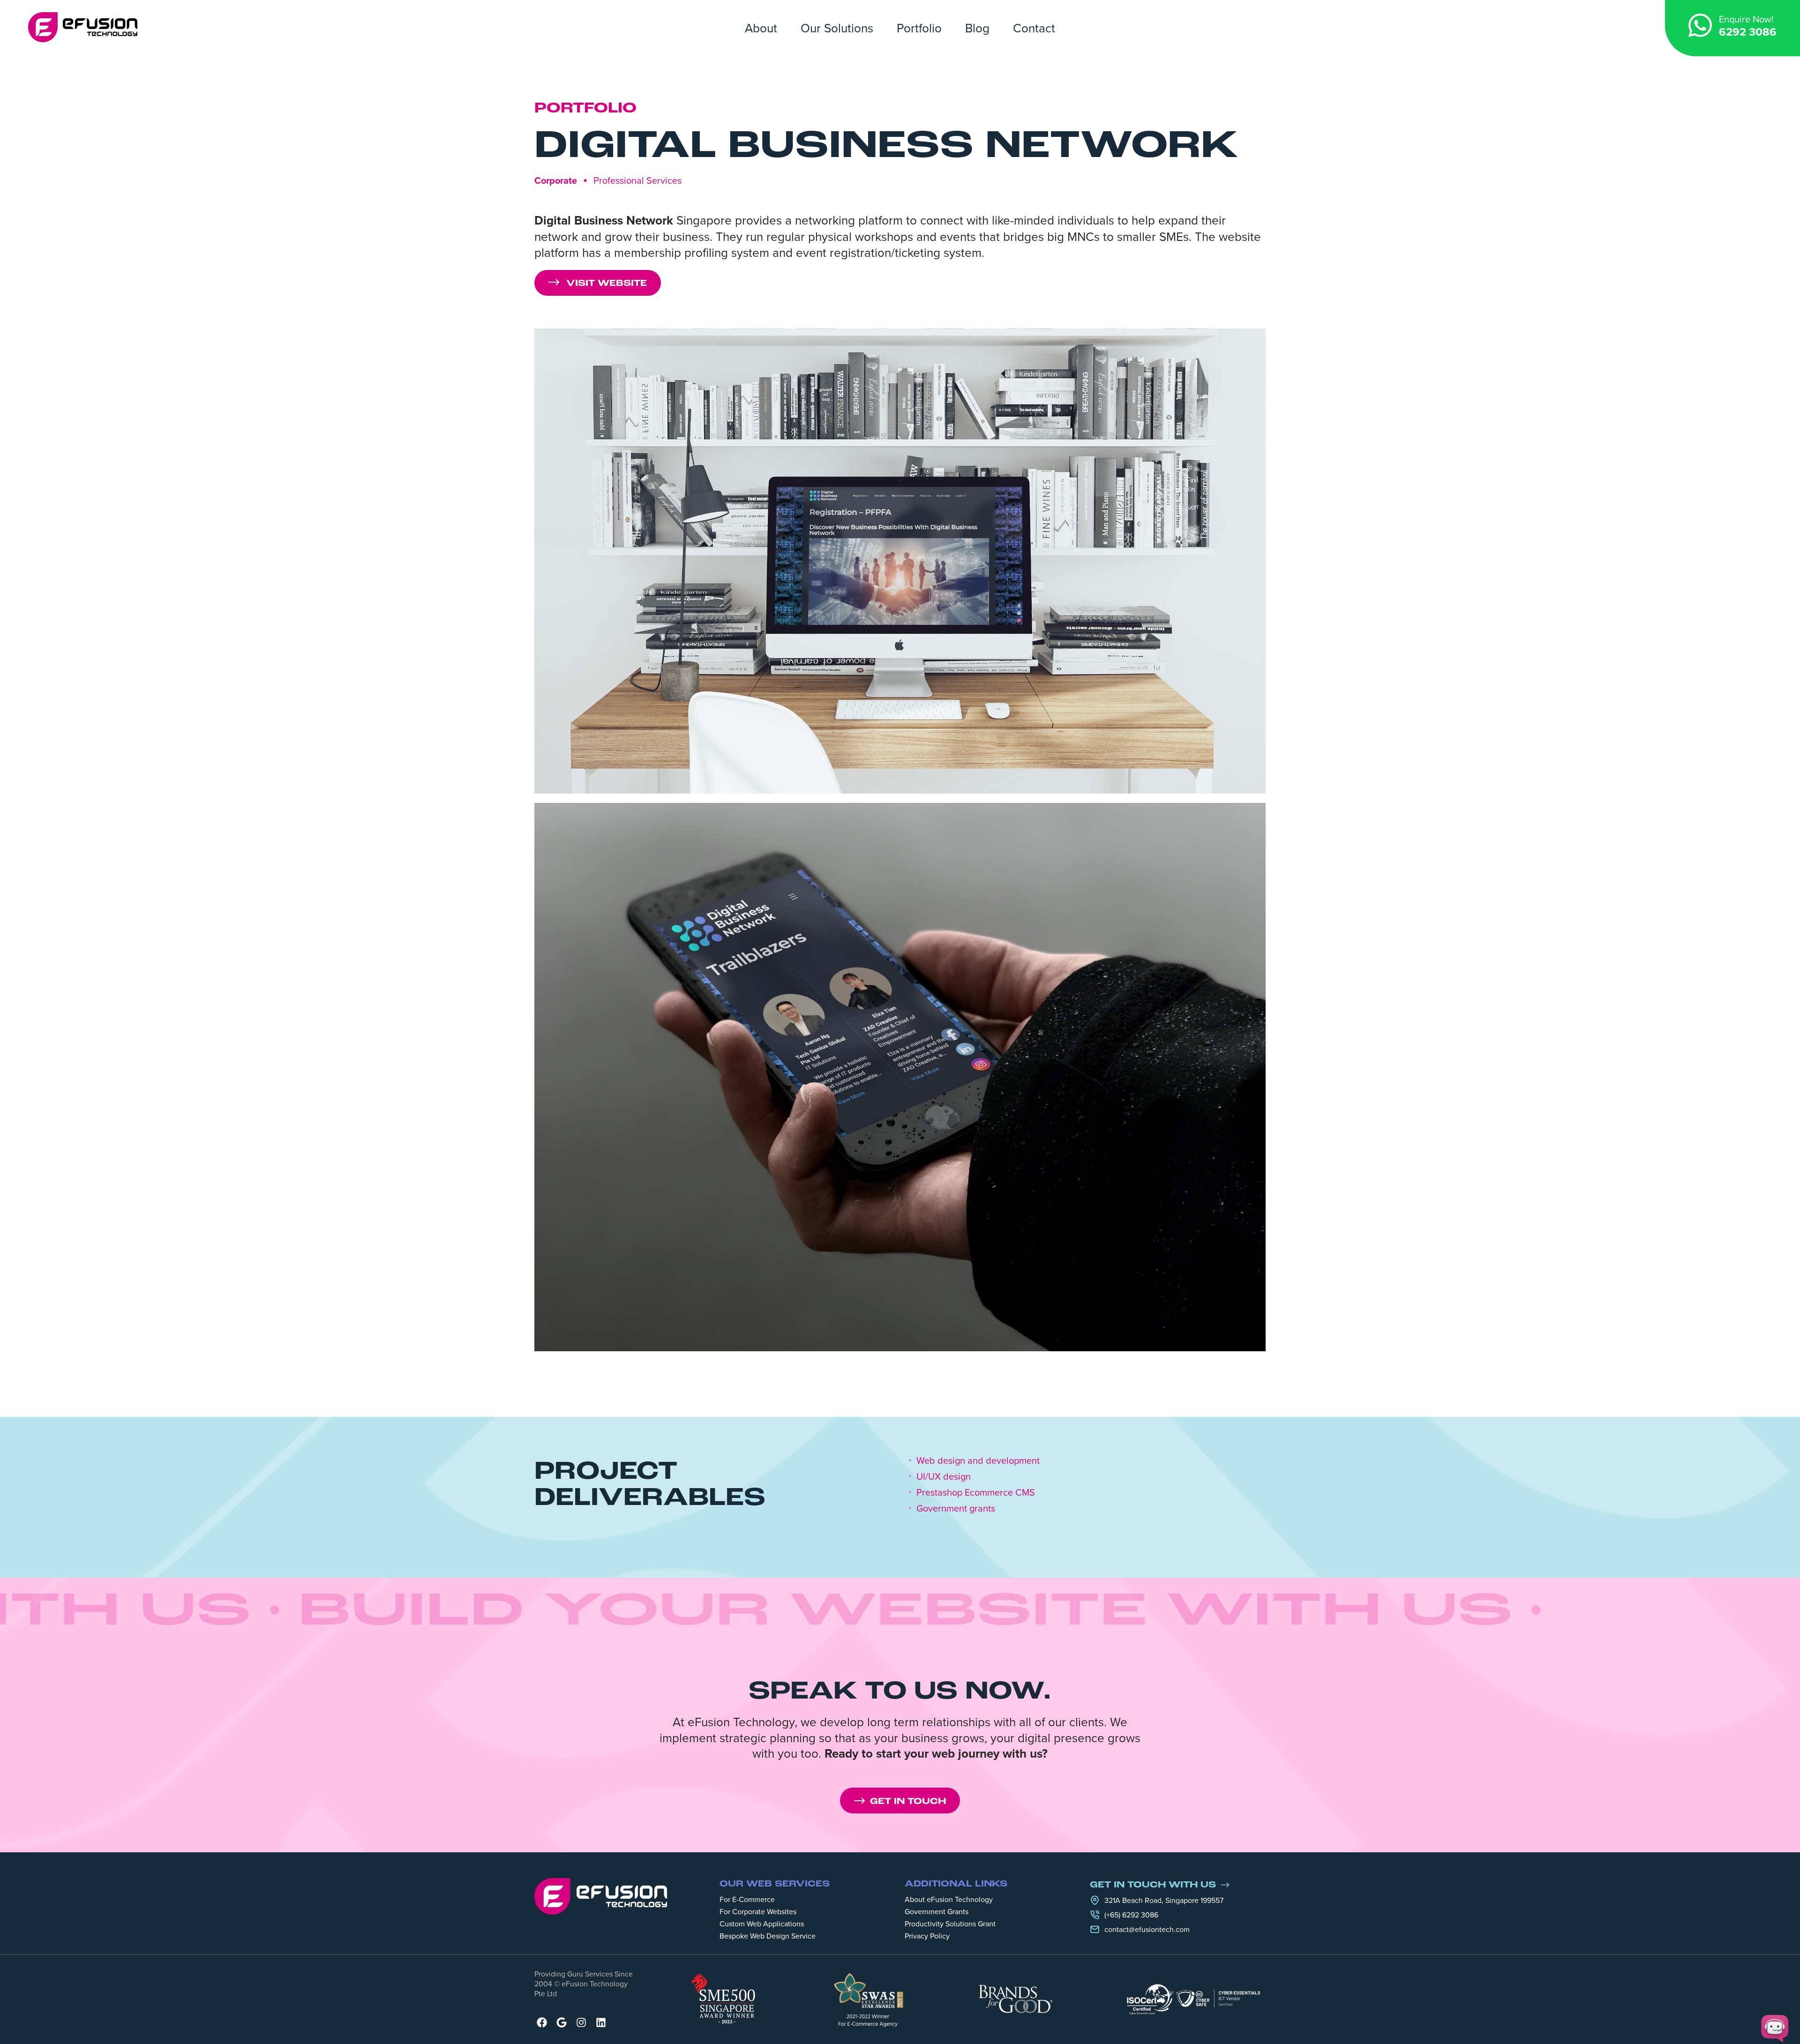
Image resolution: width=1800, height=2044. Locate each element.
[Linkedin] (601, 2022)
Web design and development (978, 1460)
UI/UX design (944, 1476)
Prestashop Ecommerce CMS (976, 1492)
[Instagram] (581, 2022)
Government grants (956, 1508)
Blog (977, 28)
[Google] (562, 2022)
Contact (1034, 28)
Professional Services (637, 180)
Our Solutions (837, 28)
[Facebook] (542, 2022)
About (761, 28)
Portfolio (919, 28)
